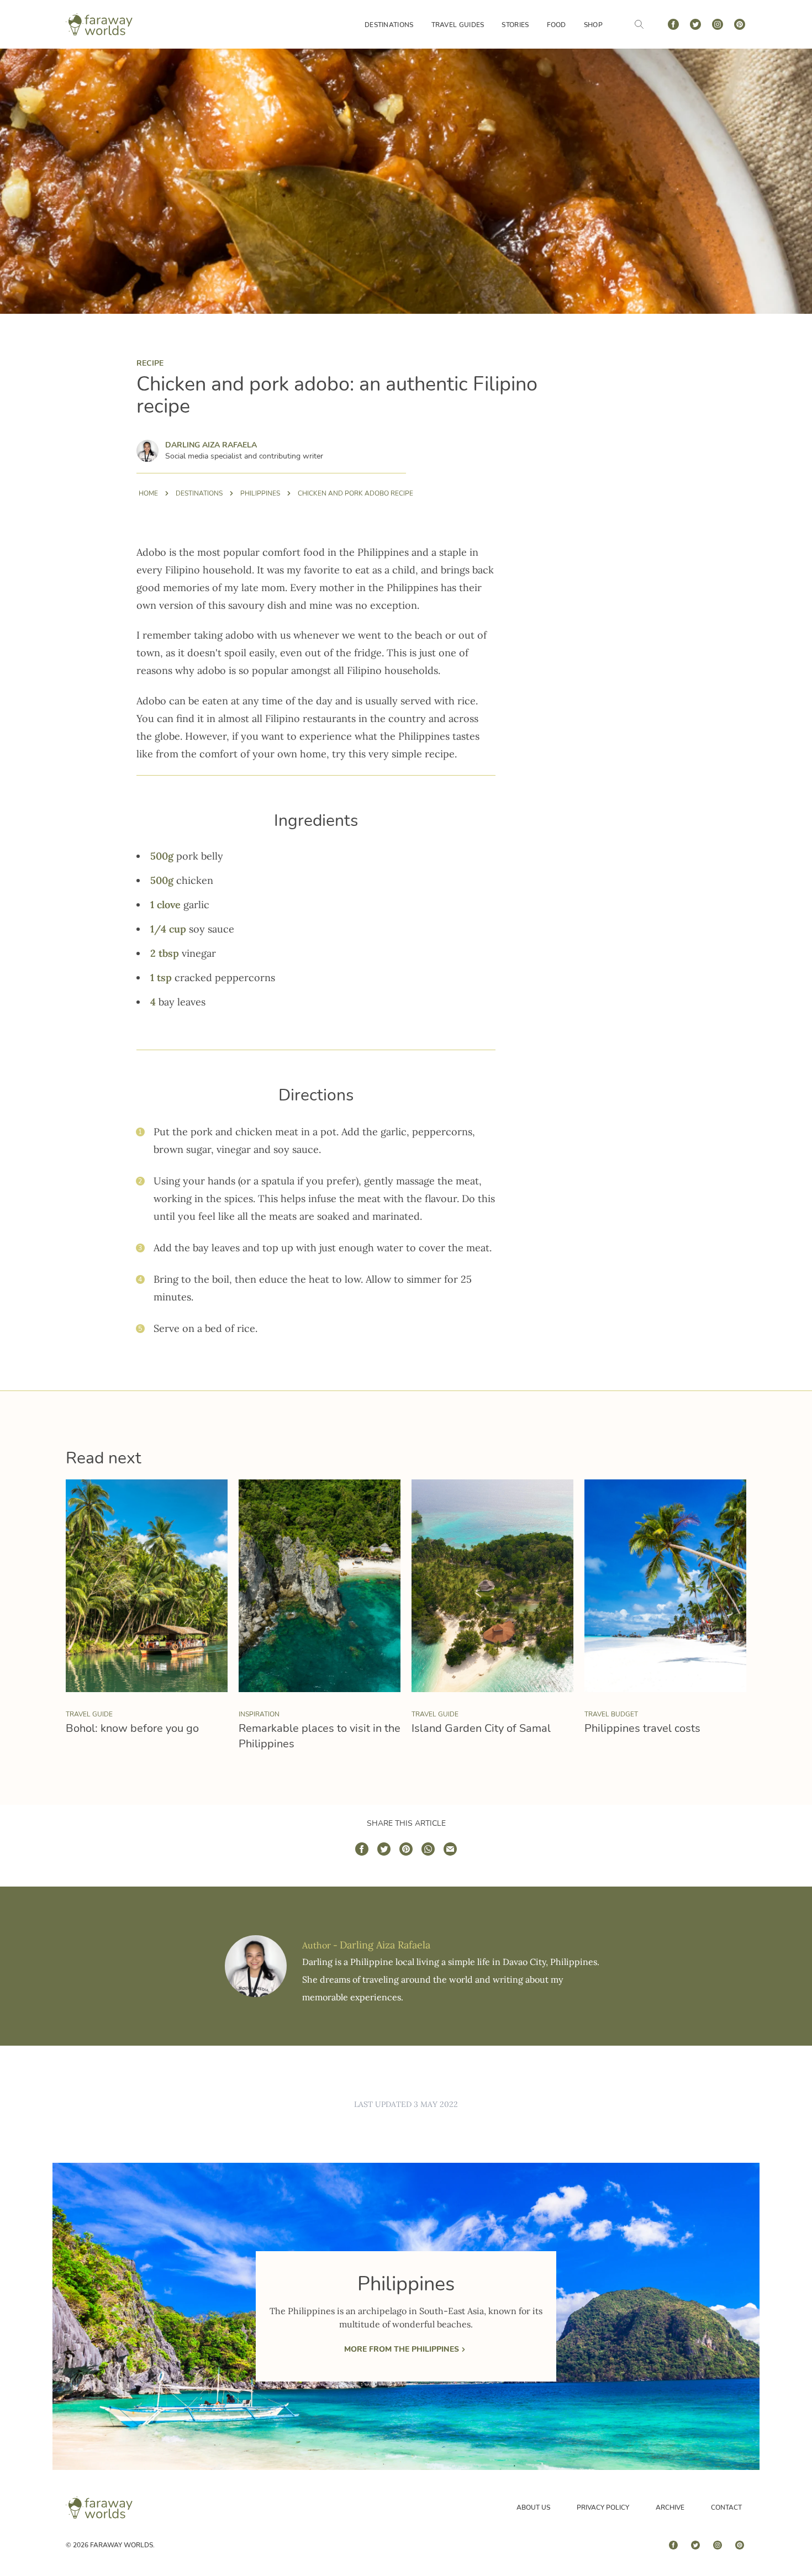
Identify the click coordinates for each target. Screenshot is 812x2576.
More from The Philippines (402, 2349)
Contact (726, 2507)
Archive (670, 2507)
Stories (515, 25)
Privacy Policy (603, 2507)
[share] (362, 1849)
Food (557, 25)
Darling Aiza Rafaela (211, 445)
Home (148, 493)
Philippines (260, 493)
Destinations (389, 25)
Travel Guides (458, 25)
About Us (533, 2507)
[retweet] (384, 1849)
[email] (450, 1849)
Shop (593, 25)
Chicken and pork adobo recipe (355, 493)
